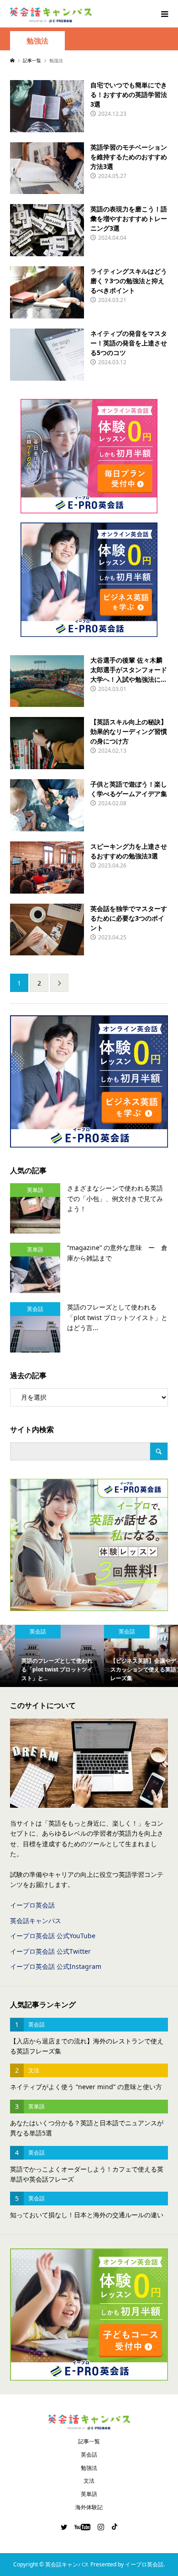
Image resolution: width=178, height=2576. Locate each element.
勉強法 (37, 41)
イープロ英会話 (32, 1905)
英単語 (89, 2494)
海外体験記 (89, 2507)
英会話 (89, 2455)
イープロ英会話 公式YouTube (53, 1936)
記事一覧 (89, 2441)
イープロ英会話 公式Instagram (56, 1966)
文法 (89, 2481)
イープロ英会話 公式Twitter (50, 1951)
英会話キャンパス (36, 1921)
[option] (44, 1656)
